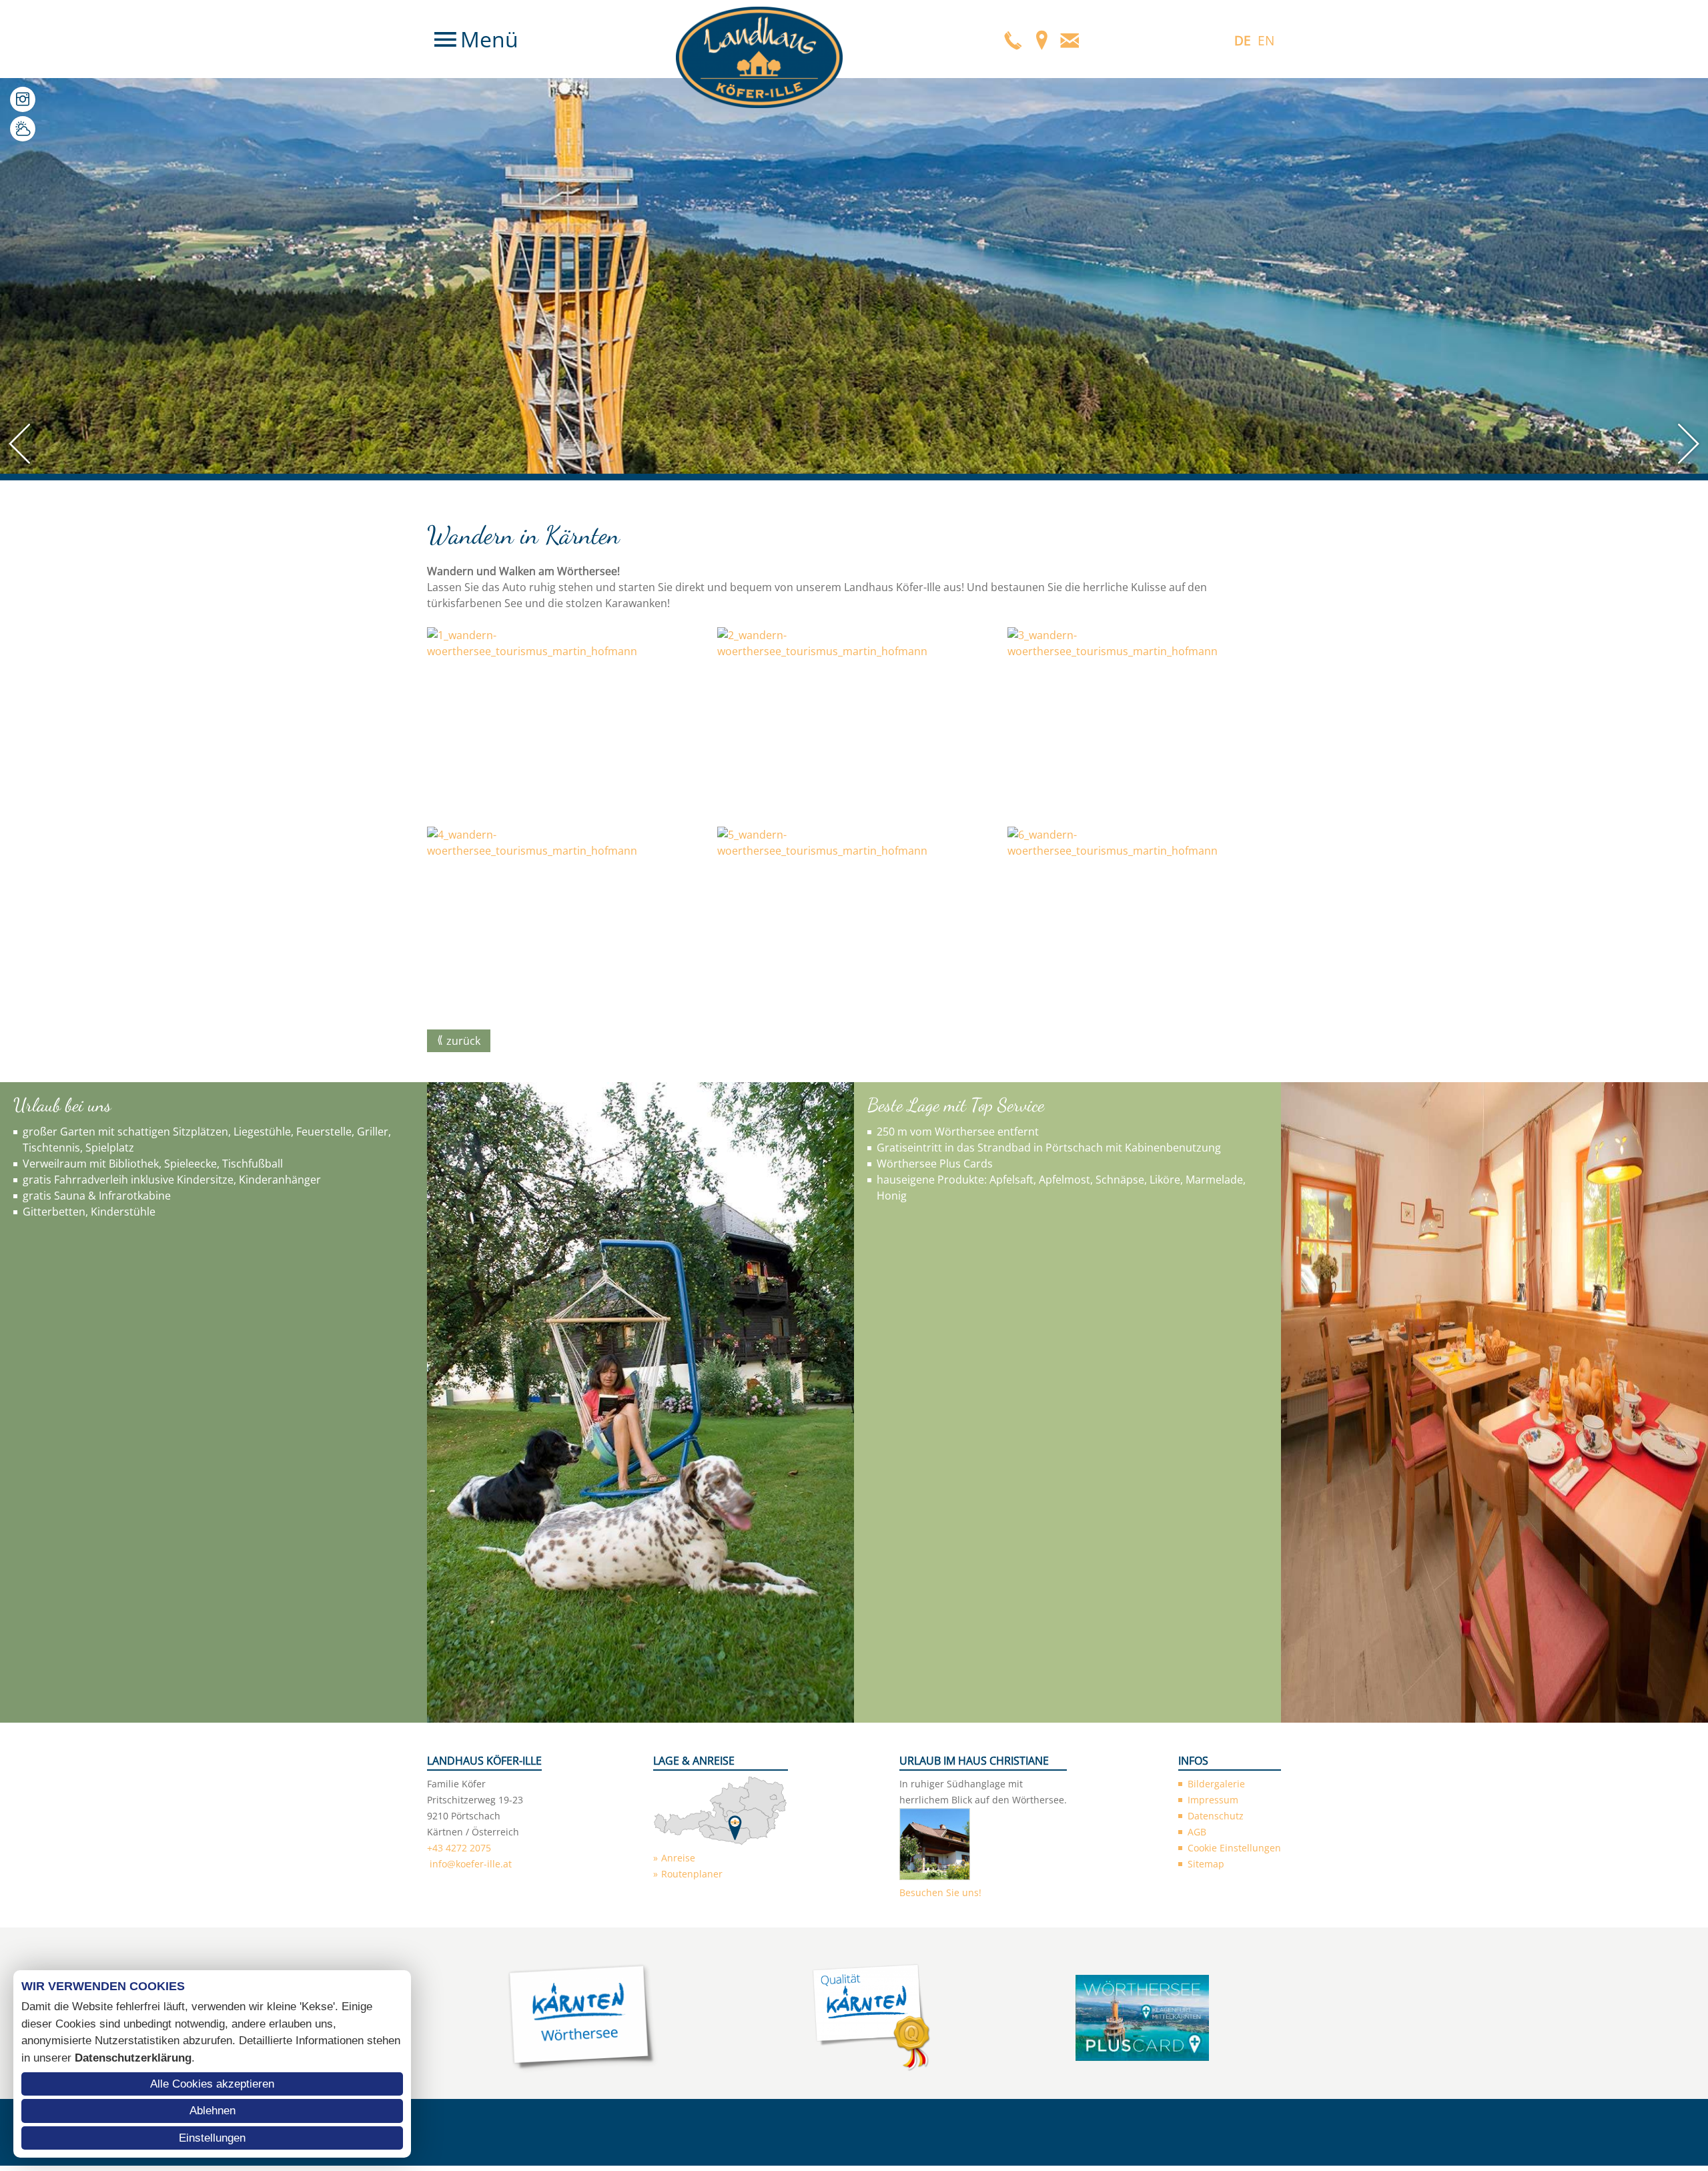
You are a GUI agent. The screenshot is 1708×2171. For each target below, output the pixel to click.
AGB (1197, 1832)
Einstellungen (212, 2138)
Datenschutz (1216, 1816)
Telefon (1013, 39)
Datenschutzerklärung (133, 2058)
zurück (463, 1041)
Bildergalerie (1216, 1784)
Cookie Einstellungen (1234, 1848)
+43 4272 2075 (459, 1848)
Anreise (678, 1858)
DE (1243, 41)
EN (1266, 41)
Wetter (23, 129)
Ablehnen (212, 2111)
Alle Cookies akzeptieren (212, 2084)
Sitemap (1206, 1864)
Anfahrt (1041, 39)
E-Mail (1070, 39)
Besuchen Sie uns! (940, 1892)
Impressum (1213, 1800)
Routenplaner (692, 1874)
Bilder (23, 99)
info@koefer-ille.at (471, 1864)
